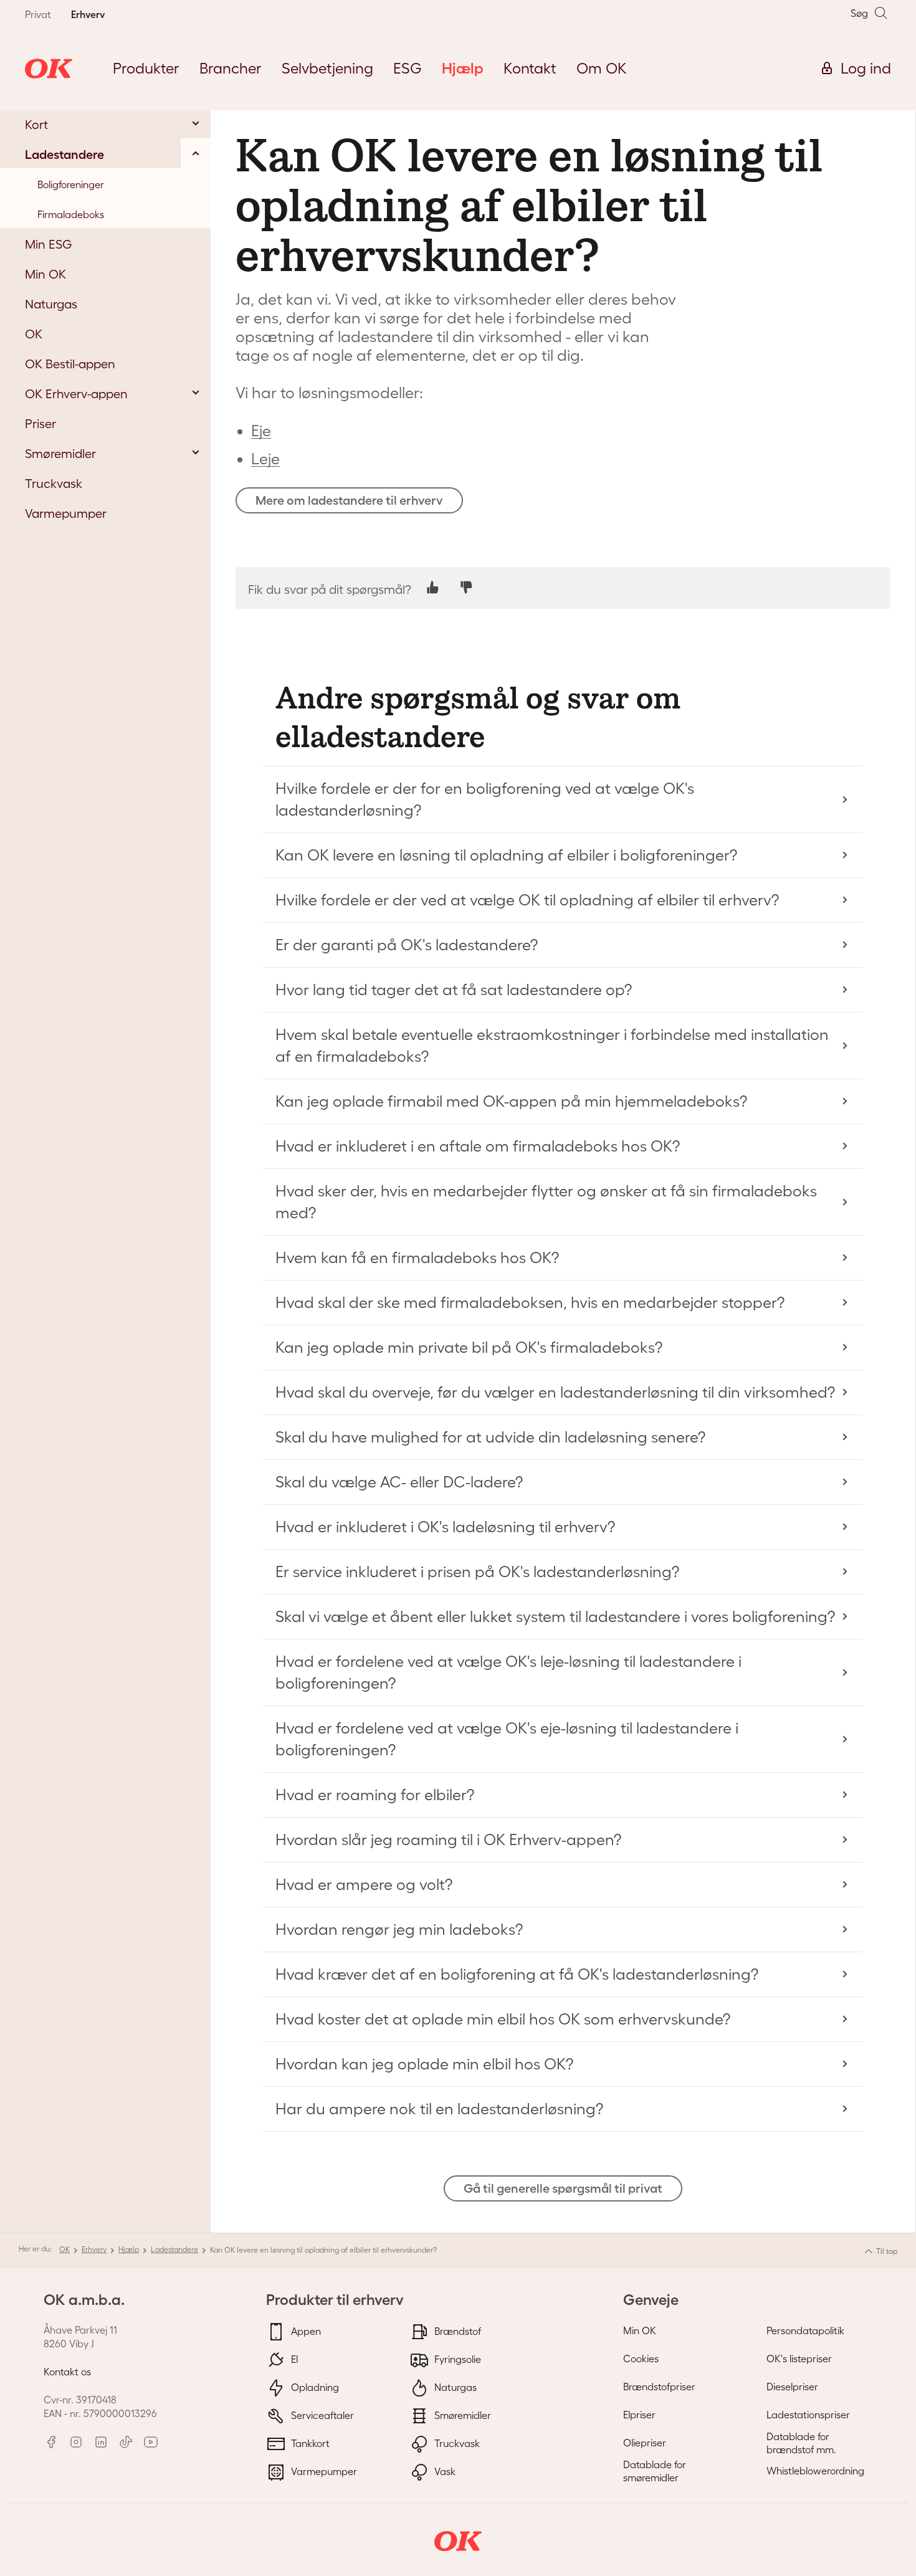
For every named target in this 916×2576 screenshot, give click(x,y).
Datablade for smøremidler (655, 2471)
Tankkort (309, 2443)
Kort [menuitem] (36, 125)
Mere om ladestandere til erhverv (349, 500)
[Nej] (466, 587)
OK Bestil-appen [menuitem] (70, 364)
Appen (305, 2330)
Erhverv (94, 2249)
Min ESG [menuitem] (49, 244)
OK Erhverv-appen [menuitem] (76, 394)
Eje (261, 431)
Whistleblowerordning (815, 2471)
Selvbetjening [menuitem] (327, 68)
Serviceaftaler (321, 2415)
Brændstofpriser (659, 2387)
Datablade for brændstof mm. (801, 2443)
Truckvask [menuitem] (54, 484)
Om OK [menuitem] (602, 68)
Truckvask (456, 2443)
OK (64, 2249)
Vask (444, 2471)
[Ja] (433, 587)
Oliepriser (645, 2443)
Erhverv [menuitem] (88, 14)
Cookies (641, 2359)
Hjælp (129, 2249)
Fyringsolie (456, 2359)
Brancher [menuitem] (231, 68)
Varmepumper (323, 2471)
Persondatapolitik (805, 2330)
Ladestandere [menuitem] (64, 155)
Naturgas (454, 2387)
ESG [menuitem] (408, 68)
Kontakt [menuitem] (530, 68)
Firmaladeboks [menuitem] (71, 214)
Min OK (640, 2330)
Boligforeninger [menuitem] (71, 184)
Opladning (314, 2387)
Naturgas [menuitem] (51, 304)
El (293, 2359)
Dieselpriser (792, 2387)
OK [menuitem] (34, 334)
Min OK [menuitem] (45, 274)
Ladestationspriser (808, 2415)
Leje (265, 459)
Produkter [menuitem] (146, 68)
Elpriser (639, 2415)
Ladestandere (174, 2249)
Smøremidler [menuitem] (60, 454)
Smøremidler (461, 2415)
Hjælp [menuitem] (463, 68)
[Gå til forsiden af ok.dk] (49, 69)
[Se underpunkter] (196, 123)
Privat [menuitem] (38, 14)
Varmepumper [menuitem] (66, 513)
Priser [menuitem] (41, 424)
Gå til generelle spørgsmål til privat (563, 2188)
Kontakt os (67, 2372)
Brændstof (456, 2330)
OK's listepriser (799, 2359)
